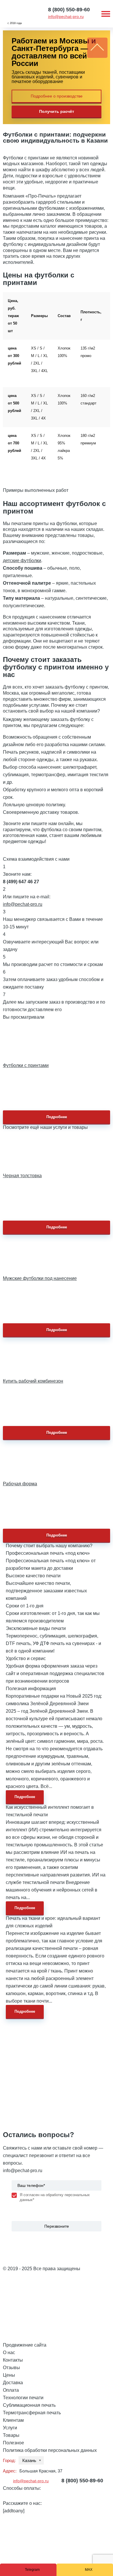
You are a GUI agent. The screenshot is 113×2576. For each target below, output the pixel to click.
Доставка (13, 2383)
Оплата (11, 2390)
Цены (9, 2375)
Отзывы (11, 2368)
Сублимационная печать (29, 2405)
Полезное (13, 2443)
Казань (29, 2460)
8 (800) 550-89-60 (69, 10)
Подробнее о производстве (57, 96)
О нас (9, 2353)
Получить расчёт (57, 111)
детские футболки (22, 561)
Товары (11, 2435)
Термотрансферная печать (32, 2413)
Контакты (13, 2360)
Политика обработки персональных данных (50, 2450)
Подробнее (57, 1117)
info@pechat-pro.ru (66, 16)
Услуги (10, 2428)
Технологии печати (23, 2398)
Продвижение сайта (25, 2345)
